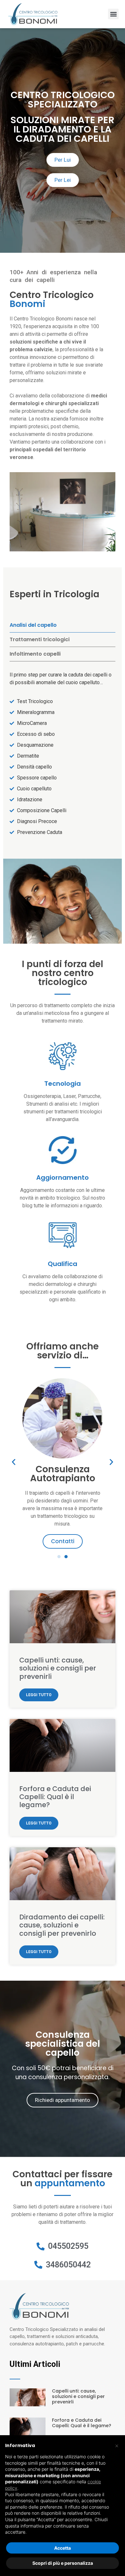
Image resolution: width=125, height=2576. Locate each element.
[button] (113, 14)
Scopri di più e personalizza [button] (63, 2563)
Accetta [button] (63, 2548)
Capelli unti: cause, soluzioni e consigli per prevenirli (58, 1668)
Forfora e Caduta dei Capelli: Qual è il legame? (55, 1797)
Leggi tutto (39, 1695)
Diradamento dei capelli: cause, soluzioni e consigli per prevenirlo (62, 1925)
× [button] (117, 2445)
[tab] (63, 625)
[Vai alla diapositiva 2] (66, 1557)
